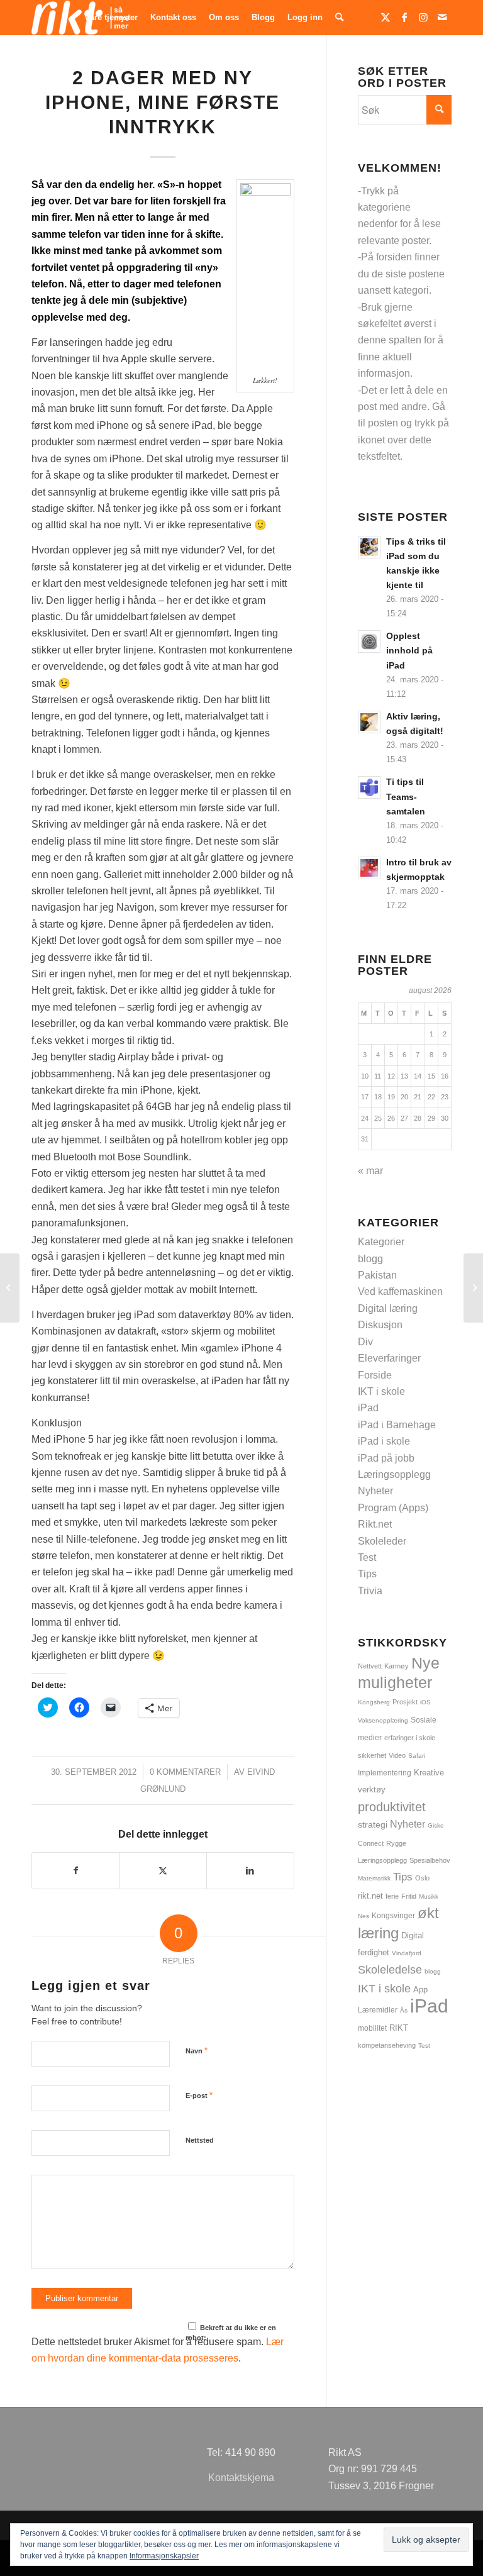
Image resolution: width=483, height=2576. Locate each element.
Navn (197, 2051)
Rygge (396, 1843)
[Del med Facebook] (76, 1870)
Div (365, 1342)
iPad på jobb (386, 1458)
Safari (417, 1756)
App (420, 1990)
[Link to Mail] (442, 17)
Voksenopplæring (383, 1720)
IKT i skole (381, 1391)
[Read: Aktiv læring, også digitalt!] (369, 722)
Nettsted (200, 2140)
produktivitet (392, 1807)
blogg (370, 1259)
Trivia (370, 1591)
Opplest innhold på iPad (409, 651)
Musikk (429, 1896)
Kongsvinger (393, 1916)
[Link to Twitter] (386, 17)
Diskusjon (380, 1325)
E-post (199, 2095)
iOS (425, 1702)
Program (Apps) (393, 1508)
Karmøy (397, 1666)
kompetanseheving (387, 2045)
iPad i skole (384, 1441)
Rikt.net (375, 1524)
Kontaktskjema (241, 2478)
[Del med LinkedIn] (250, 1870)
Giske (436, 1825)
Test (367, 1557)
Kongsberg (374, 1702)
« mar (370, 1171)
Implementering (385, 1773)
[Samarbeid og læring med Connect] (10, 1288)
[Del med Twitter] (164, 1870)
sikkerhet (372, 1755)
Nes (364, 1916)
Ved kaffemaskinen (400, 1291)
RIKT (399, 2028)
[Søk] (339, 18)
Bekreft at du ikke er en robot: (231, 2333)
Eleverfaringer (389, 1358)
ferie (392, 1896)
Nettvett (370, 1666)
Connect (371, 1843)
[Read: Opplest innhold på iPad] (369, 641)
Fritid (409, 1896)
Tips (367, 1574)
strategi (373, 1824)
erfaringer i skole (410, 1738)
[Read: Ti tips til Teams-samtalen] (369, 787)
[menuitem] (111, 18)
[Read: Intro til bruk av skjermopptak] (369, 868)
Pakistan (377, 1275)
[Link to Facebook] (404, 17)
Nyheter (375, 1491)
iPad (368, 1408)
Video (397, 1755)
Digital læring (388, 1308)
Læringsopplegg (394, 1474)
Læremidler (378, 2010)
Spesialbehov (430, 1860)
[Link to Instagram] (423, 17)
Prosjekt (405, 1702)
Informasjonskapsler (164, 2556)
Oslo (422, 1878)
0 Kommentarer (185, 1772)
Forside (375, 1375)
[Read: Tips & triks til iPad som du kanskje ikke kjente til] (369, 547)
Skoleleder (382, 1541)
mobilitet (372, 2028)
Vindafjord (407, 1953)
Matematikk (374, 1878)
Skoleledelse (390, 1970)
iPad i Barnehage (397, 1425)
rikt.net (370, 1896)
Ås (404, 2010)
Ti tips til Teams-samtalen (406, 797)
